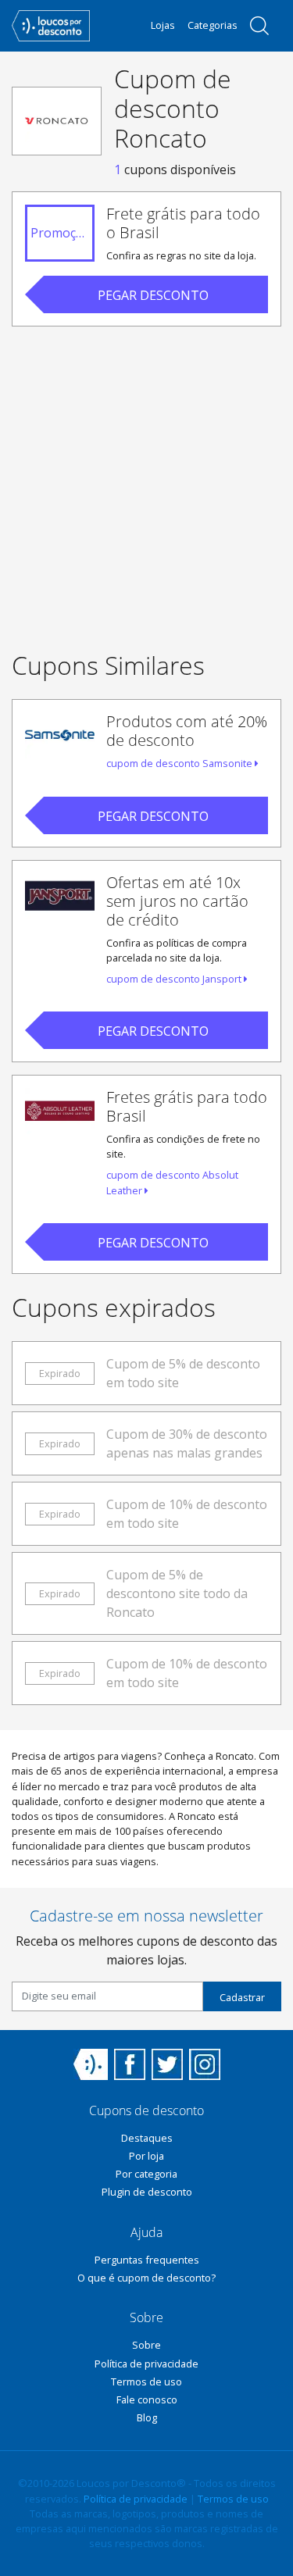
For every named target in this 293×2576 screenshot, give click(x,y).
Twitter (167, 2064)
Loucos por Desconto (91, 2064)
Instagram (205, 2064)
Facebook (130, 2064)
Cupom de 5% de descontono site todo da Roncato (177, 1593)
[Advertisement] (146, 485)
